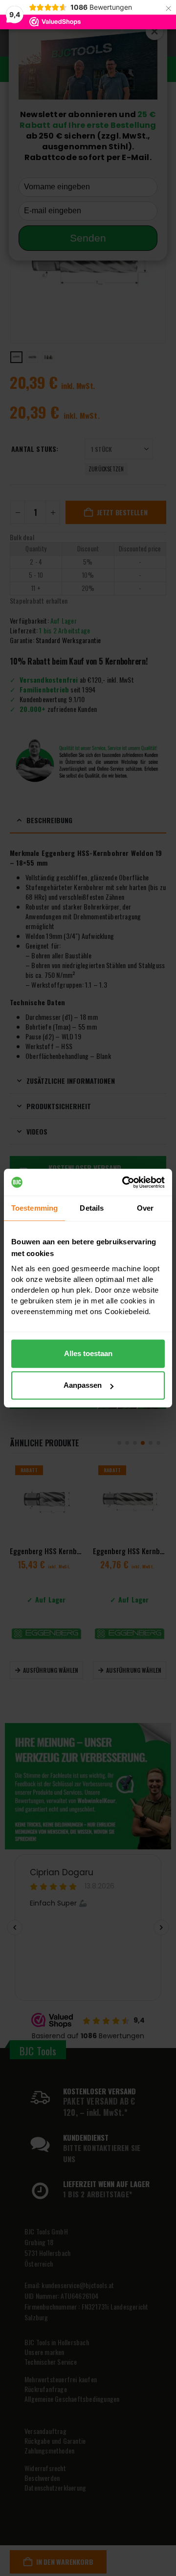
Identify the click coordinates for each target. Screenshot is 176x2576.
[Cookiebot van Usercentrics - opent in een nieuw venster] (124, 1182)
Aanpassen (83, 1385)
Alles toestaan (88, 1353)
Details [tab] (92, 1208)
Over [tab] (145, 1208)
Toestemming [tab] (34, 1208)
